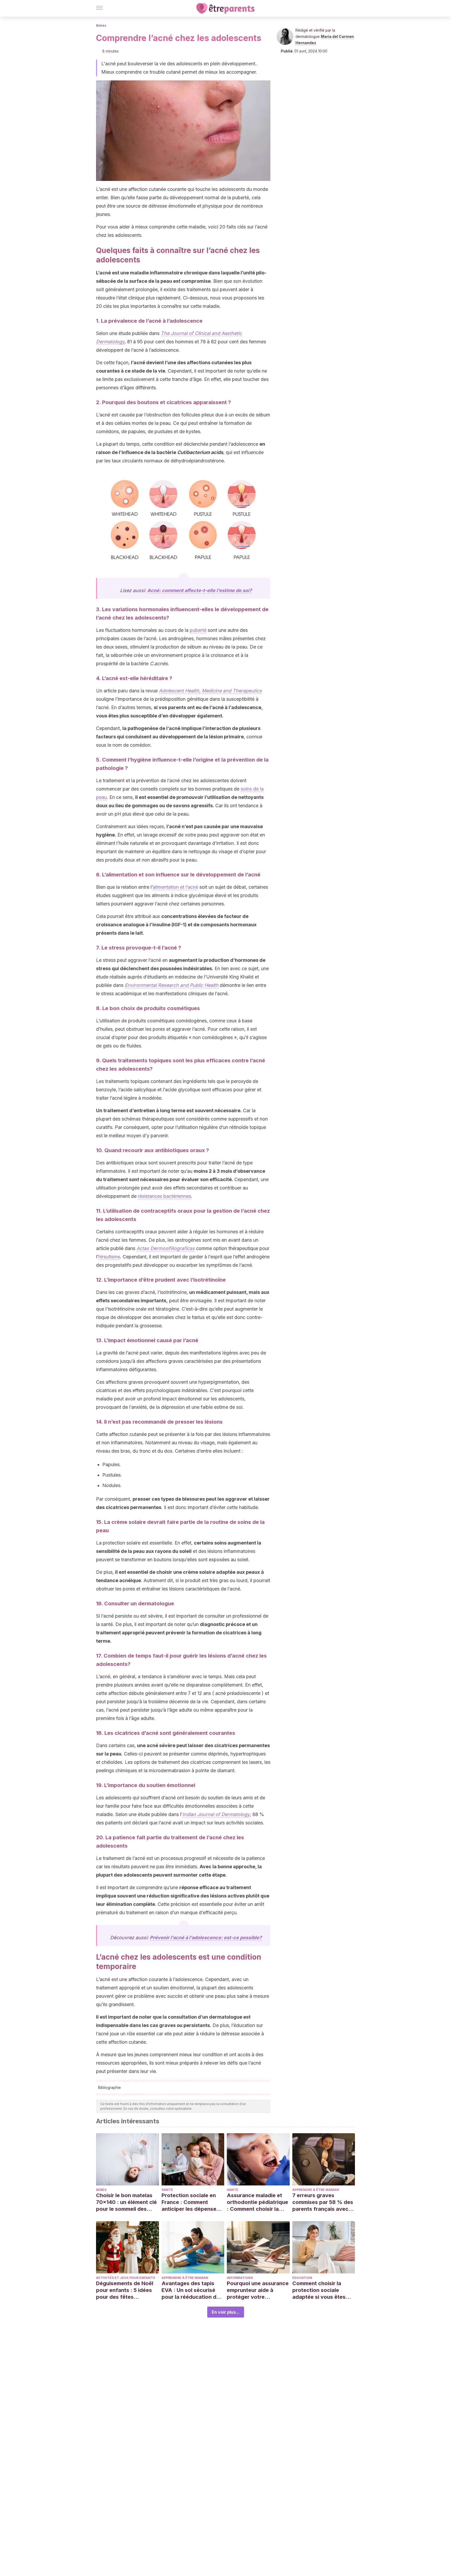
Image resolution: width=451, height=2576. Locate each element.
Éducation (302, 2278)
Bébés (101, 25)
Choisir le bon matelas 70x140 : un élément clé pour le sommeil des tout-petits (126, 2202)
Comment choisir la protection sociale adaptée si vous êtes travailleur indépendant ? (322, 2290)
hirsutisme (109, 1257)
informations (240, 2278)
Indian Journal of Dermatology (216, 1814)
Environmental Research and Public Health (172, 985)
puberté (198, 630)
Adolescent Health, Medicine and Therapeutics (210, 691)
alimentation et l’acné (175, 887)
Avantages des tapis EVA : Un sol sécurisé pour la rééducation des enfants (192, 2290)
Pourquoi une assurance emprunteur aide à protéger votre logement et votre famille (258, 2290)
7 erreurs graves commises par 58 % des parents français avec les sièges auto (323, 2202)
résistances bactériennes (164, 1196)
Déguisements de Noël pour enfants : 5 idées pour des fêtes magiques (125, 2290)
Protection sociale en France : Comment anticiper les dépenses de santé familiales (190, 2202)
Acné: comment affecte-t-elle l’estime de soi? (200, 590)
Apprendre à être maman (316, 2190)
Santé (167, 2190)
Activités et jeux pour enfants (126, 2278)
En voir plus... (226, 2312)
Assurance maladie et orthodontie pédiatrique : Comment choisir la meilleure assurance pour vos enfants (257, 2202)
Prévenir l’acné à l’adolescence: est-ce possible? (206, 1938)
